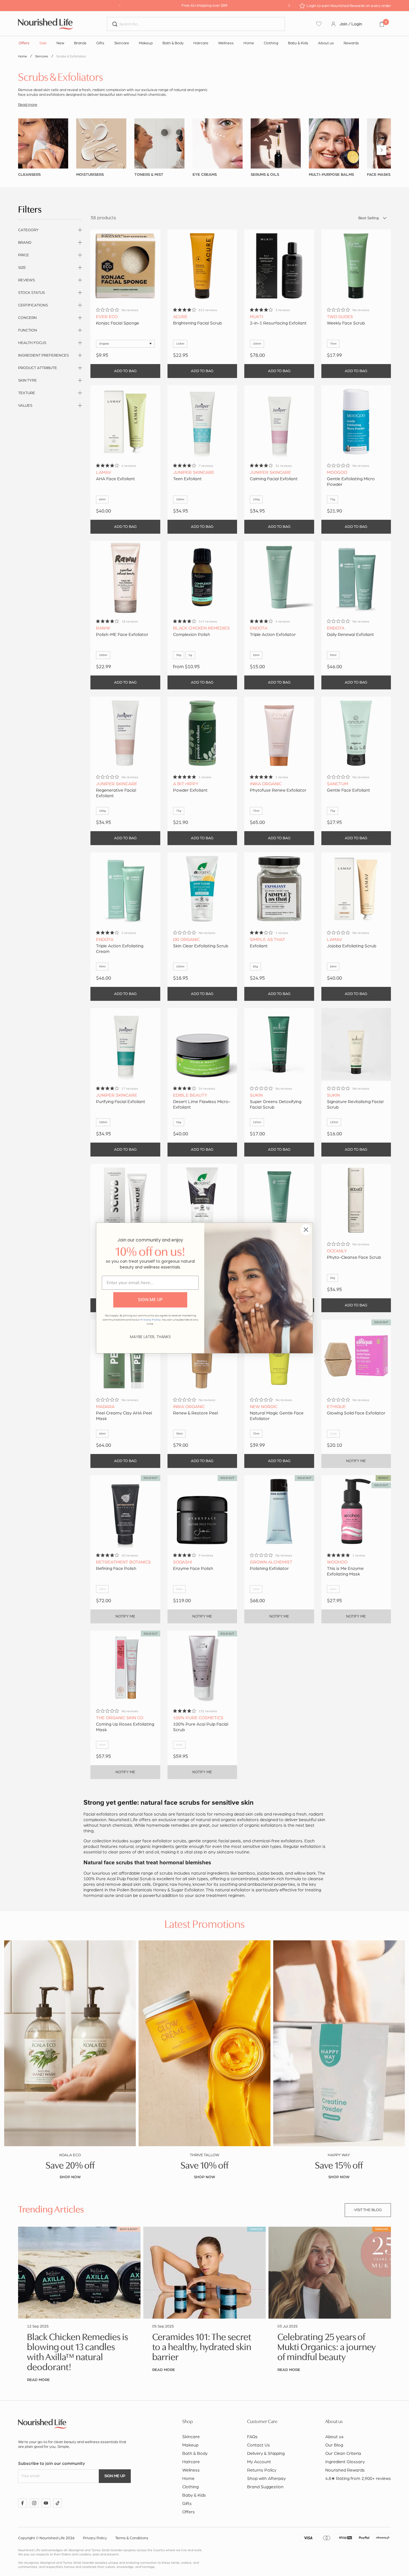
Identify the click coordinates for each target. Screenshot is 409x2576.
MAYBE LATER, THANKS (150, 1337)
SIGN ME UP (150, 1300)
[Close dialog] (306, 1230)
